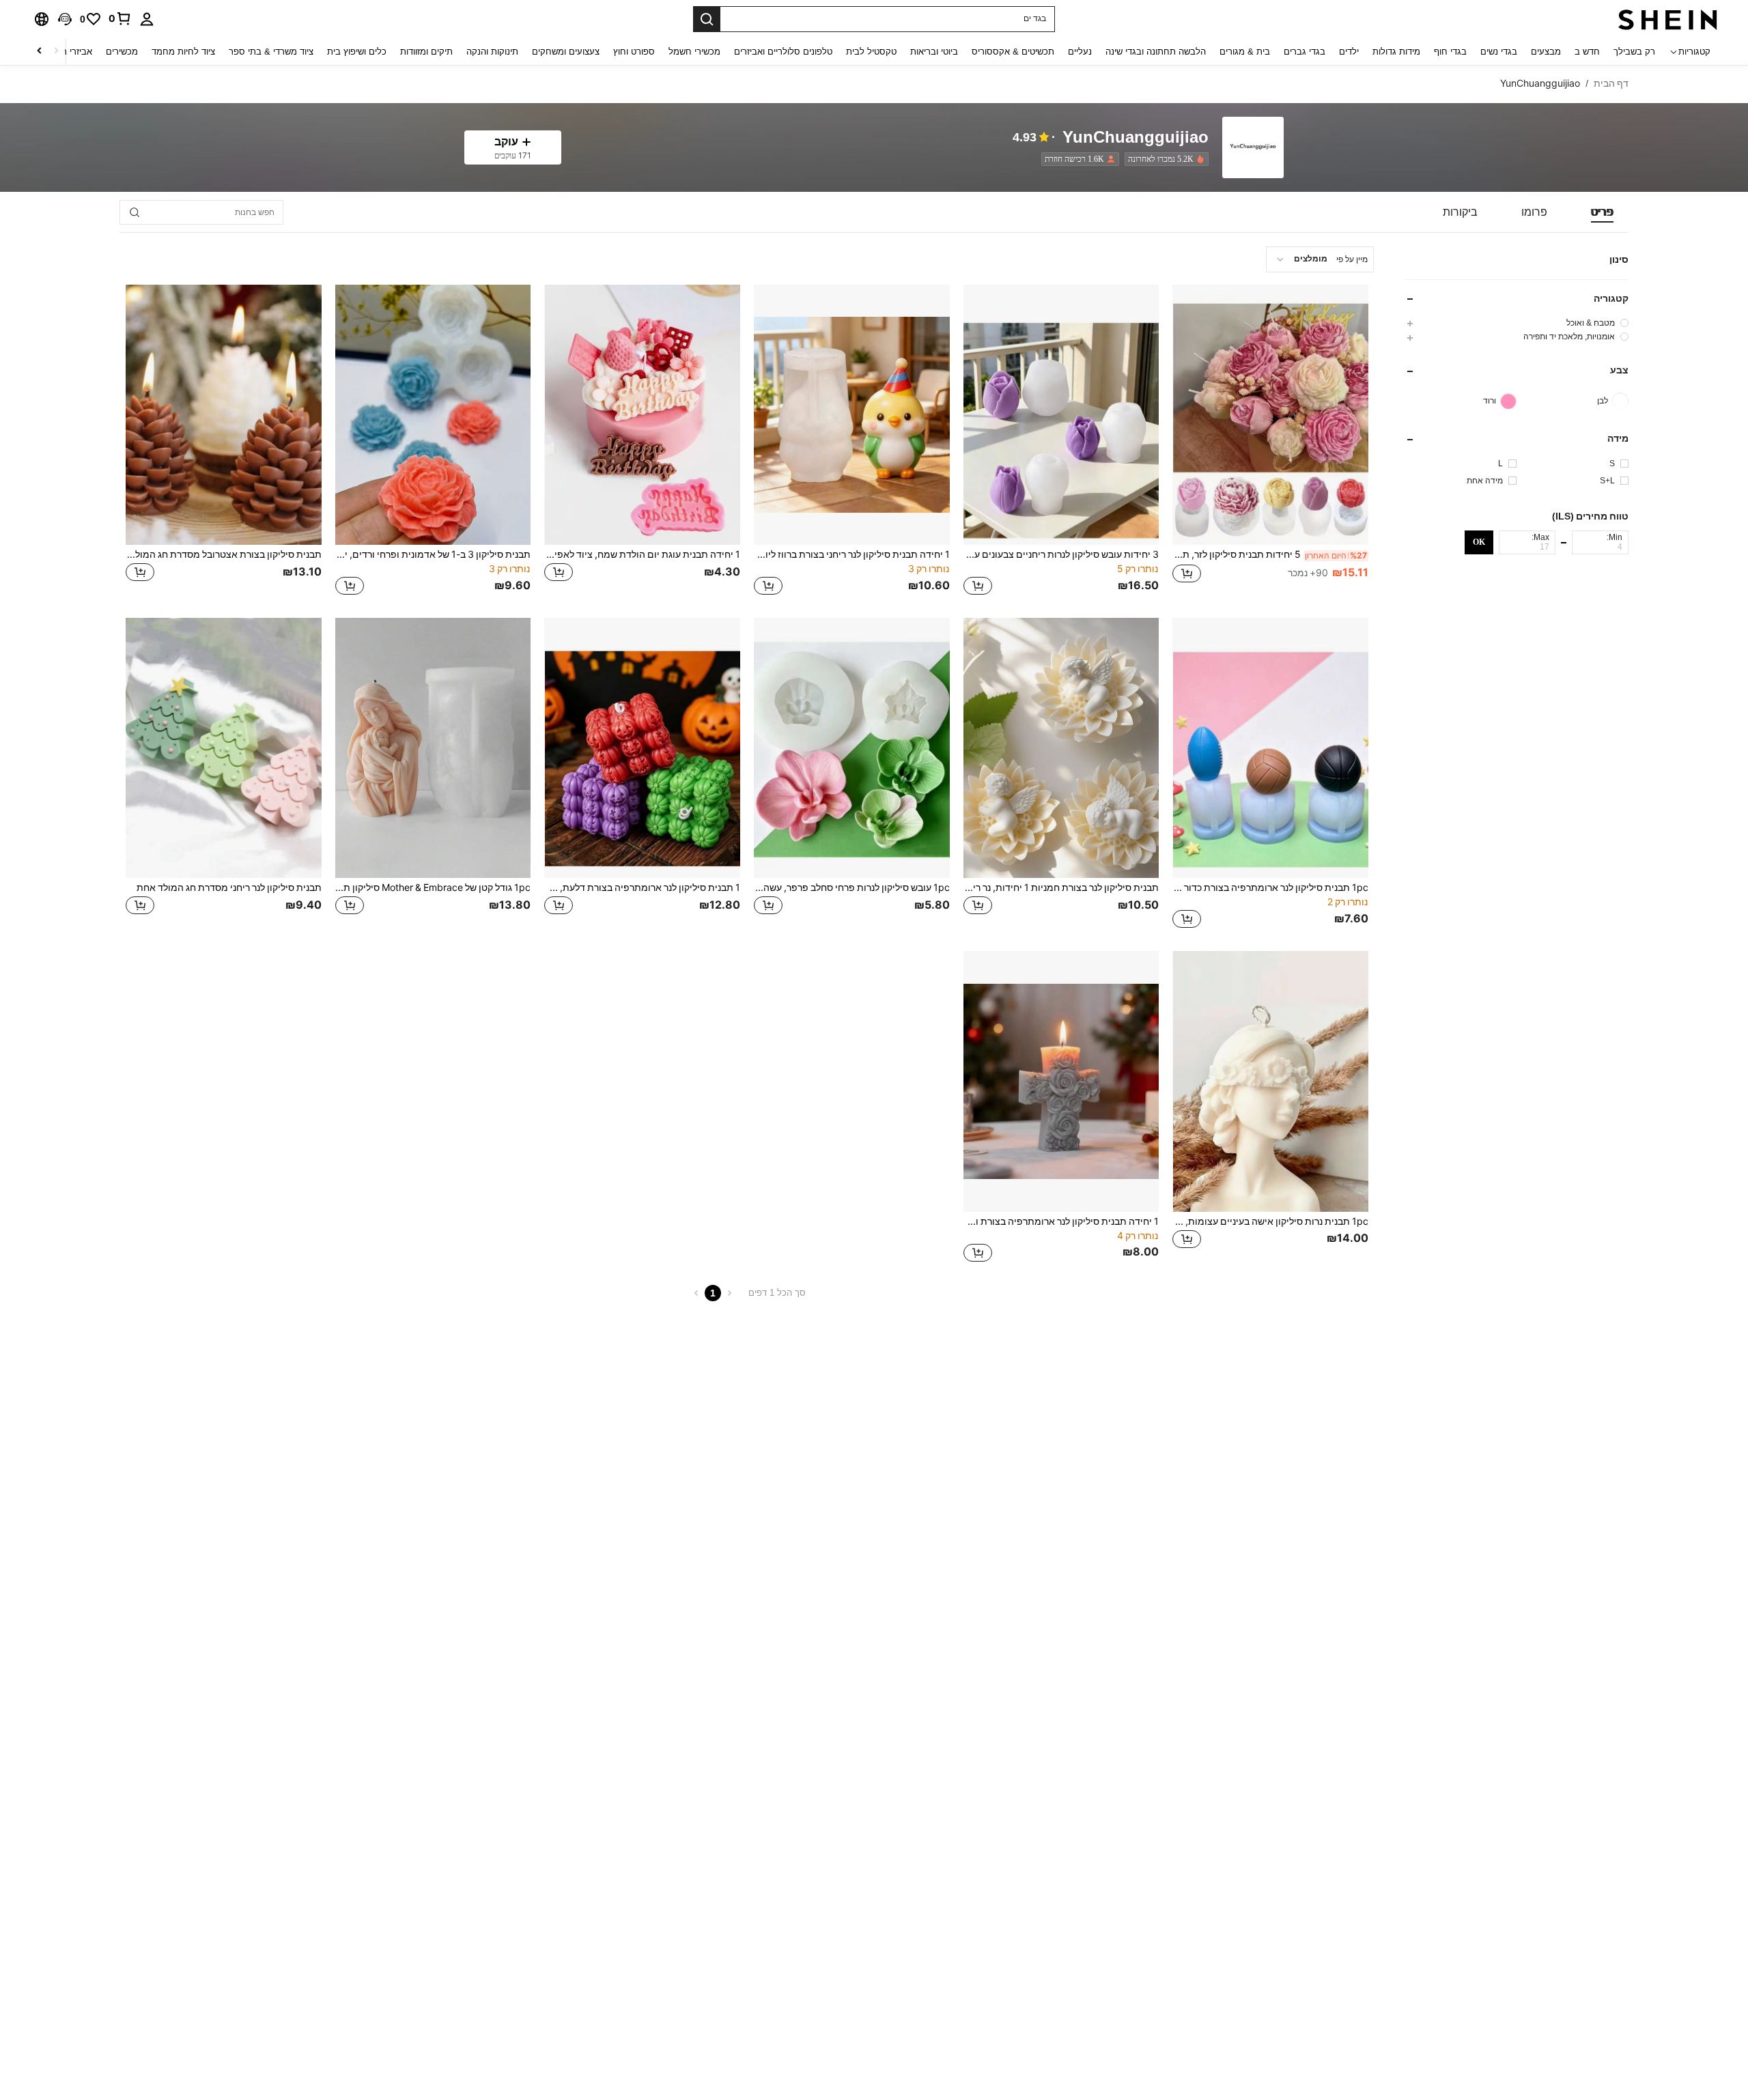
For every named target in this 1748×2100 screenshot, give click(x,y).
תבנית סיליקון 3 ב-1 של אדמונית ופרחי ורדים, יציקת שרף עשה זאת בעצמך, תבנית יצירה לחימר (433, 554)
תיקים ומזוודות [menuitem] (426, 52)
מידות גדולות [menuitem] (1396, 52)
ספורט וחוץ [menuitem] (634, 52)
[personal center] (147, 19)
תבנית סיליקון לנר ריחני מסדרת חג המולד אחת (229, 888)
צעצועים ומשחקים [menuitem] (566, 52)
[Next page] (696, 1293)
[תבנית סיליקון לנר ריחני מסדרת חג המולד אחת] (224, 748)
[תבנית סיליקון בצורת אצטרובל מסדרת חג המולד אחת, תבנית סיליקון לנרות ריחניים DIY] (224, 415)
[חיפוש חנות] (135, 212)
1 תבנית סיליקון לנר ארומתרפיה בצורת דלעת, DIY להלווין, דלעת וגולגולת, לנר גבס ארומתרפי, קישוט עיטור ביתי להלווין (642, 888)
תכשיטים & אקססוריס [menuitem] (1013, 52)
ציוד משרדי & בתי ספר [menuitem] (271, 52)
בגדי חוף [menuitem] (1450, 52)
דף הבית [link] (1611, 83)
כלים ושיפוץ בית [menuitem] (357, 52)
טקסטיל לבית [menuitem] (871, 52)
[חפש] (707, 19)
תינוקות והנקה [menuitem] (492, 52)
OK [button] (1479, 542)
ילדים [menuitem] (1349, 52)
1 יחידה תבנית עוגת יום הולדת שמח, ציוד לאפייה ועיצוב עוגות (642, 554)
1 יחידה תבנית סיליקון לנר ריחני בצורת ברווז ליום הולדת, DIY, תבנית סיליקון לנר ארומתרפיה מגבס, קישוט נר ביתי (852, 554)
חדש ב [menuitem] (1587, 52)
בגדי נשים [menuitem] (1499, 52)
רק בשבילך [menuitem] (1634, 52)
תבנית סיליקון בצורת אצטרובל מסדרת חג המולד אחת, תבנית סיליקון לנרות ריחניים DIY (224, 554)
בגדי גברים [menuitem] (1305, 52)
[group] (1517, 323)
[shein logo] (1668, 19)
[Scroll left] (56, 52)
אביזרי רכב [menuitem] (72, 52)
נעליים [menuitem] (1080, 52)
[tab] (1602, 212)
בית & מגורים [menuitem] (1245, 52)
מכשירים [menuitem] (122, 52)
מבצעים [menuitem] (1546, 52)
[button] (65, 19)
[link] (120, 18)
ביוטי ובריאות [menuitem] (934, 52)
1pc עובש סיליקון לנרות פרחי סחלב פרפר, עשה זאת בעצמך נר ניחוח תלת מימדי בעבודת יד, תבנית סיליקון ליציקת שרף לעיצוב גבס (852, 888)
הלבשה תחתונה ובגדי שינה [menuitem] (1156, 52)
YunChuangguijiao (1136, 138)
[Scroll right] (40, 52)
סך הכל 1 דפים (777, 1293)
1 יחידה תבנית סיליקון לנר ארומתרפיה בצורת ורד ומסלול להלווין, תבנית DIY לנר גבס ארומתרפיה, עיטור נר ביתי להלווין (1061, 1221)
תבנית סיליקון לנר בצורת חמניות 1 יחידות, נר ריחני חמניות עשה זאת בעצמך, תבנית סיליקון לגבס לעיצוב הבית (1061, 888)
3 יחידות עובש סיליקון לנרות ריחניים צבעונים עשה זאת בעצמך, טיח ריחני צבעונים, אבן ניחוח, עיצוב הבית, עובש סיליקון (1061, 554)
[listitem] (1164, 159)
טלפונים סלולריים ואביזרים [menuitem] (783, 52)
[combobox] (1320, 259)
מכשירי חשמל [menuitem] (694, 52)
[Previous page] (729, 1293)
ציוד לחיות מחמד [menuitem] (183, 52)
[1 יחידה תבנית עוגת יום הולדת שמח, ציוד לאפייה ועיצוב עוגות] (642, 415)
